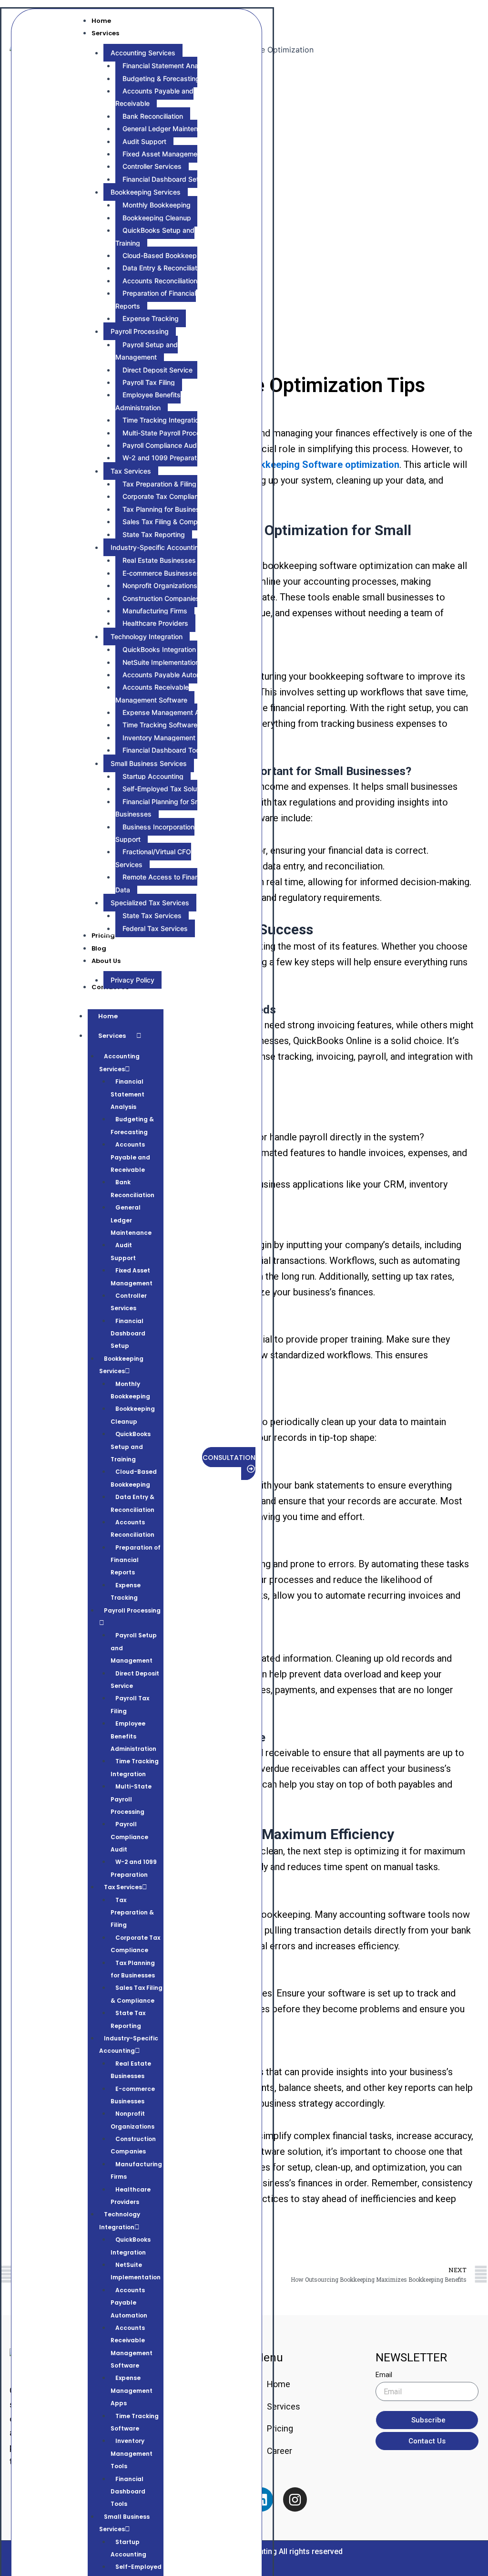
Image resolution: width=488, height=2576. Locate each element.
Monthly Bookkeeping (130, 1390)
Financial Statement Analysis (127, 1094)
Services (112, 1036)
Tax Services (123, 1887)
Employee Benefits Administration (133, 1736)
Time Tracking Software (135, 2422)
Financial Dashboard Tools (128, 2492)
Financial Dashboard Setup (128, 1334)
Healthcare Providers (131, 2196)
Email (384, 2375)
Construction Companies (133, 2145)
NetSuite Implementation (136, 2271)
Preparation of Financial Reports (136, 1560)
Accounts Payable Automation (129, 2303)
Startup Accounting (128, 2548)
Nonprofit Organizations (132, 2120)
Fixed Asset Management (132, 1277)
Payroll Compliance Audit (129, 1837)
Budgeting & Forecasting (132, 1125)
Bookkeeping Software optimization (321, 465)
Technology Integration (120, 2220)
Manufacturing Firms (136, 2170)
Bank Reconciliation (132, 1188)
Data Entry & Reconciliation (132, 1503)
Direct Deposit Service (135, 1680)
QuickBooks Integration (131, 2246)
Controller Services (129, 1302)
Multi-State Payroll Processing (131, 1799)
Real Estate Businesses (131, 2070)
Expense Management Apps (132, 2390)
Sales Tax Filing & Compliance (137, 1994)
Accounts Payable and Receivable (130, 1157)
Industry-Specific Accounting (129, 2044)
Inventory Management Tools (132, 2453)
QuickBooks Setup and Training (131, 1447)
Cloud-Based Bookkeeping (134, 1478)
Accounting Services (119, 1062)
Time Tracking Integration (135, 1767)
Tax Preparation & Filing (132, 1913)
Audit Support (123, 1251)
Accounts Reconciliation (132, 1528)
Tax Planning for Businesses (133, 1969)
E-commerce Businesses (133, 2095)
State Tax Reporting (128, 2019)
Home (108, 1016)
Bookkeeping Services (121, 1365)
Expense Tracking (126, 1591)
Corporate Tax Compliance (135, 1944)
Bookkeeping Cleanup (133, 1415)
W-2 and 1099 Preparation (134, 1868)
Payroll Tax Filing (130, 1704)
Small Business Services (124, 2523)
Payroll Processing (132, 1610)
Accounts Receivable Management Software (132, 2347)
